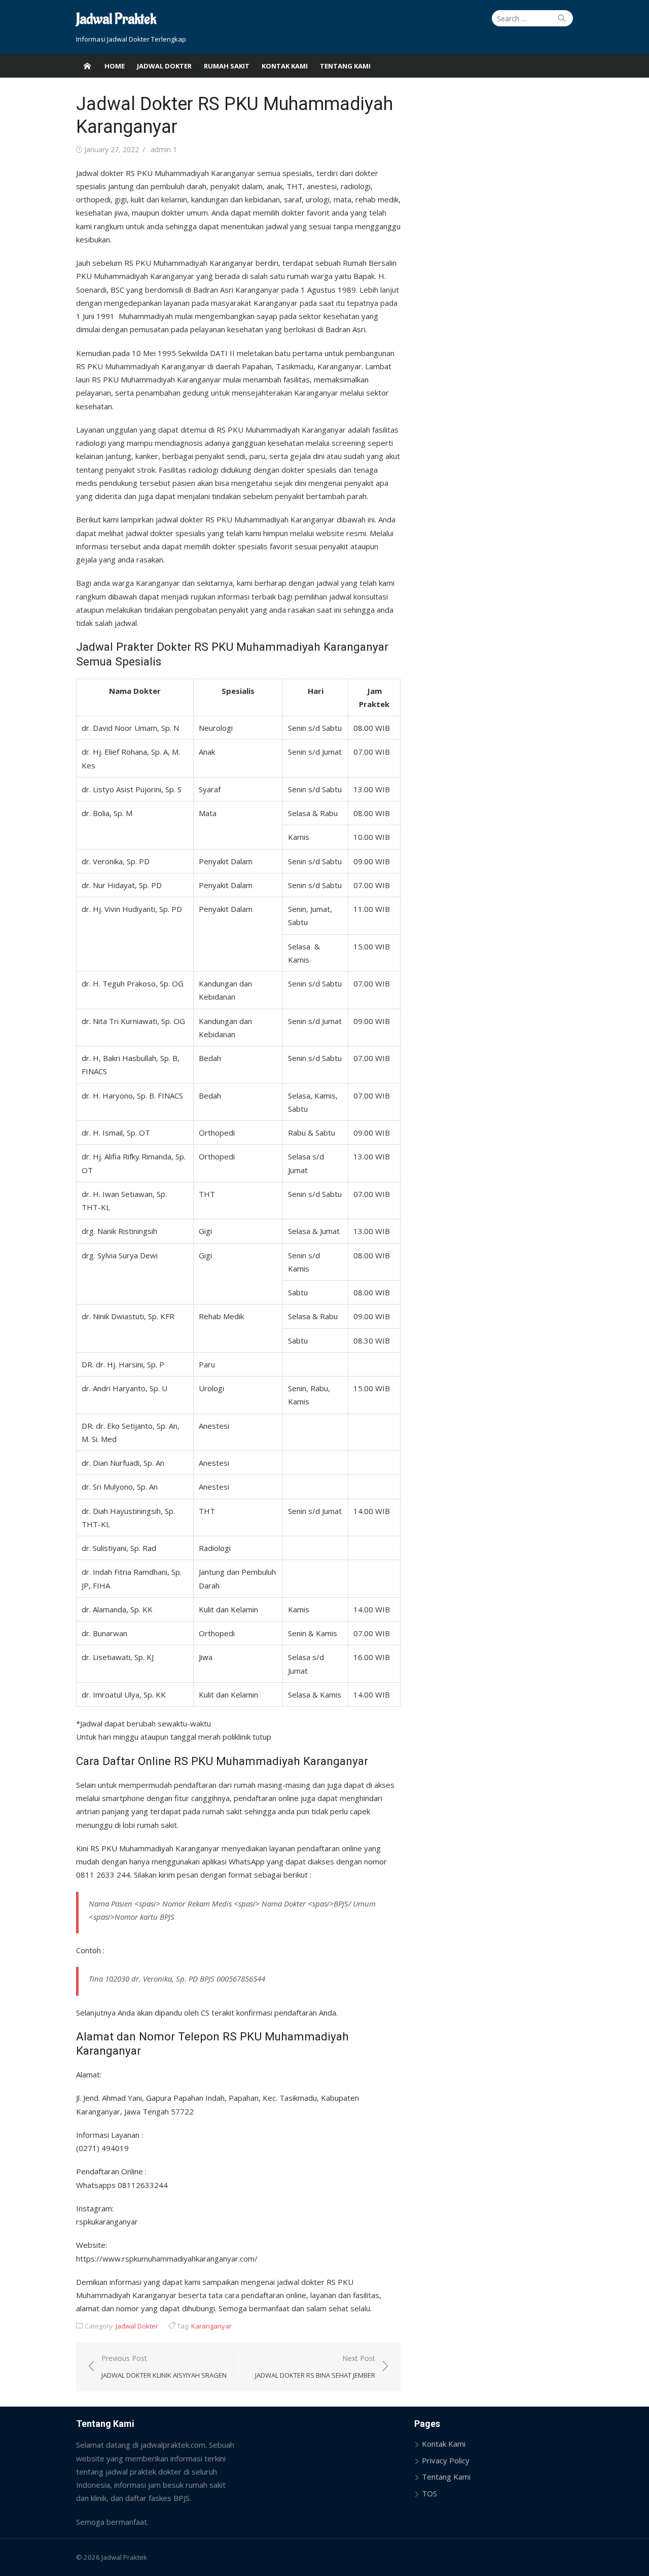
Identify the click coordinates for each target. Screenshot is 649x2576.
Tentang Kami (345, 66)
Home (115, 66)
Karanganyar (211, 2326)
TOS (429, 2493)
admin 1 (164, 149)
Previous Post (164, 2367)
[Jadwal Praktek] (87, 66)
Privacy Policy (446, 2460)
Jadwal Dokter (164, 66)
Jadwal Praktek (116, 20)
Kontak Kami (285, 66)
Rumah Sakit (227, 66)
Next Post (315, 2367)
